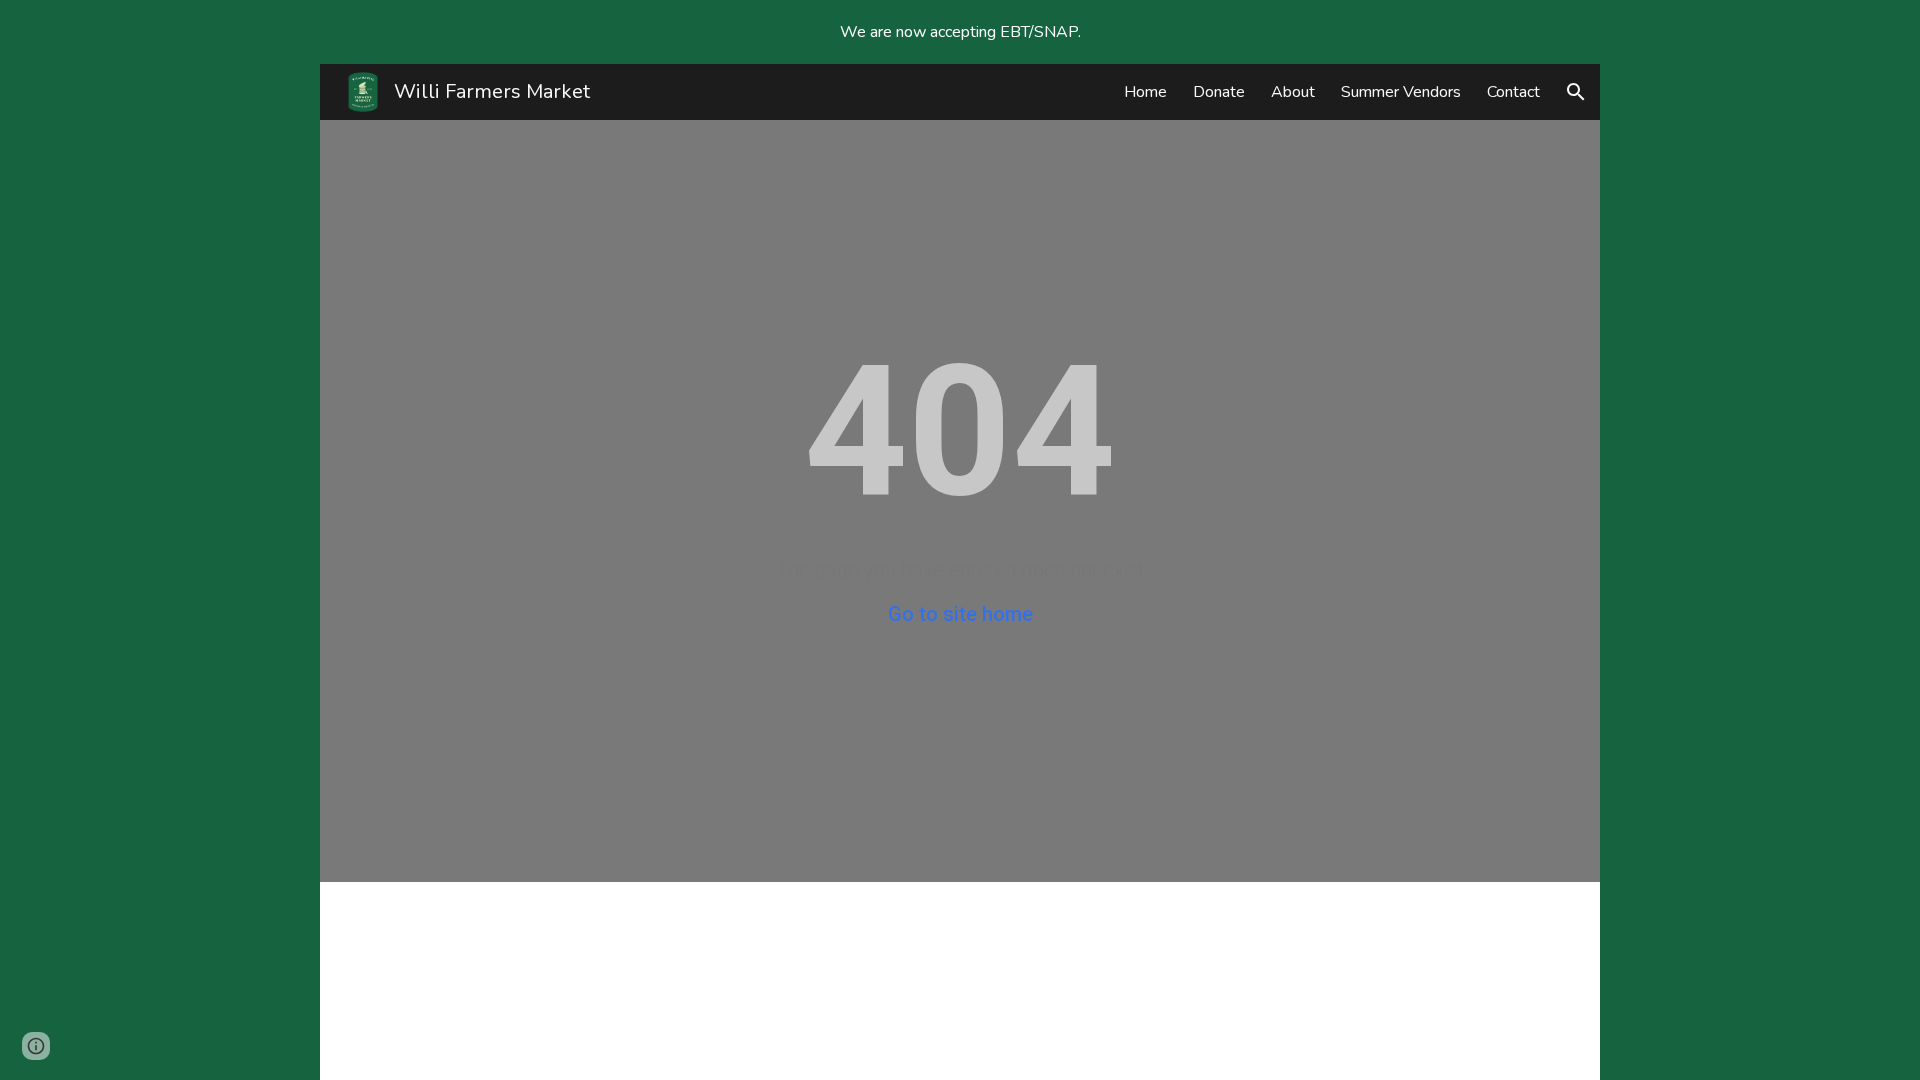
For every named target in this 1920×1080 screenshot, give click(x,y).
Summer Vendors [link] (1401, 92)
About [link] (1293, 92)
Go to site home (960, 614)
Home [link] (1145, 92)
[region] (960, 32)
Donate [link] (1219, 92)
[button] (1576, 92)
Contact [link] (1513, 92)
